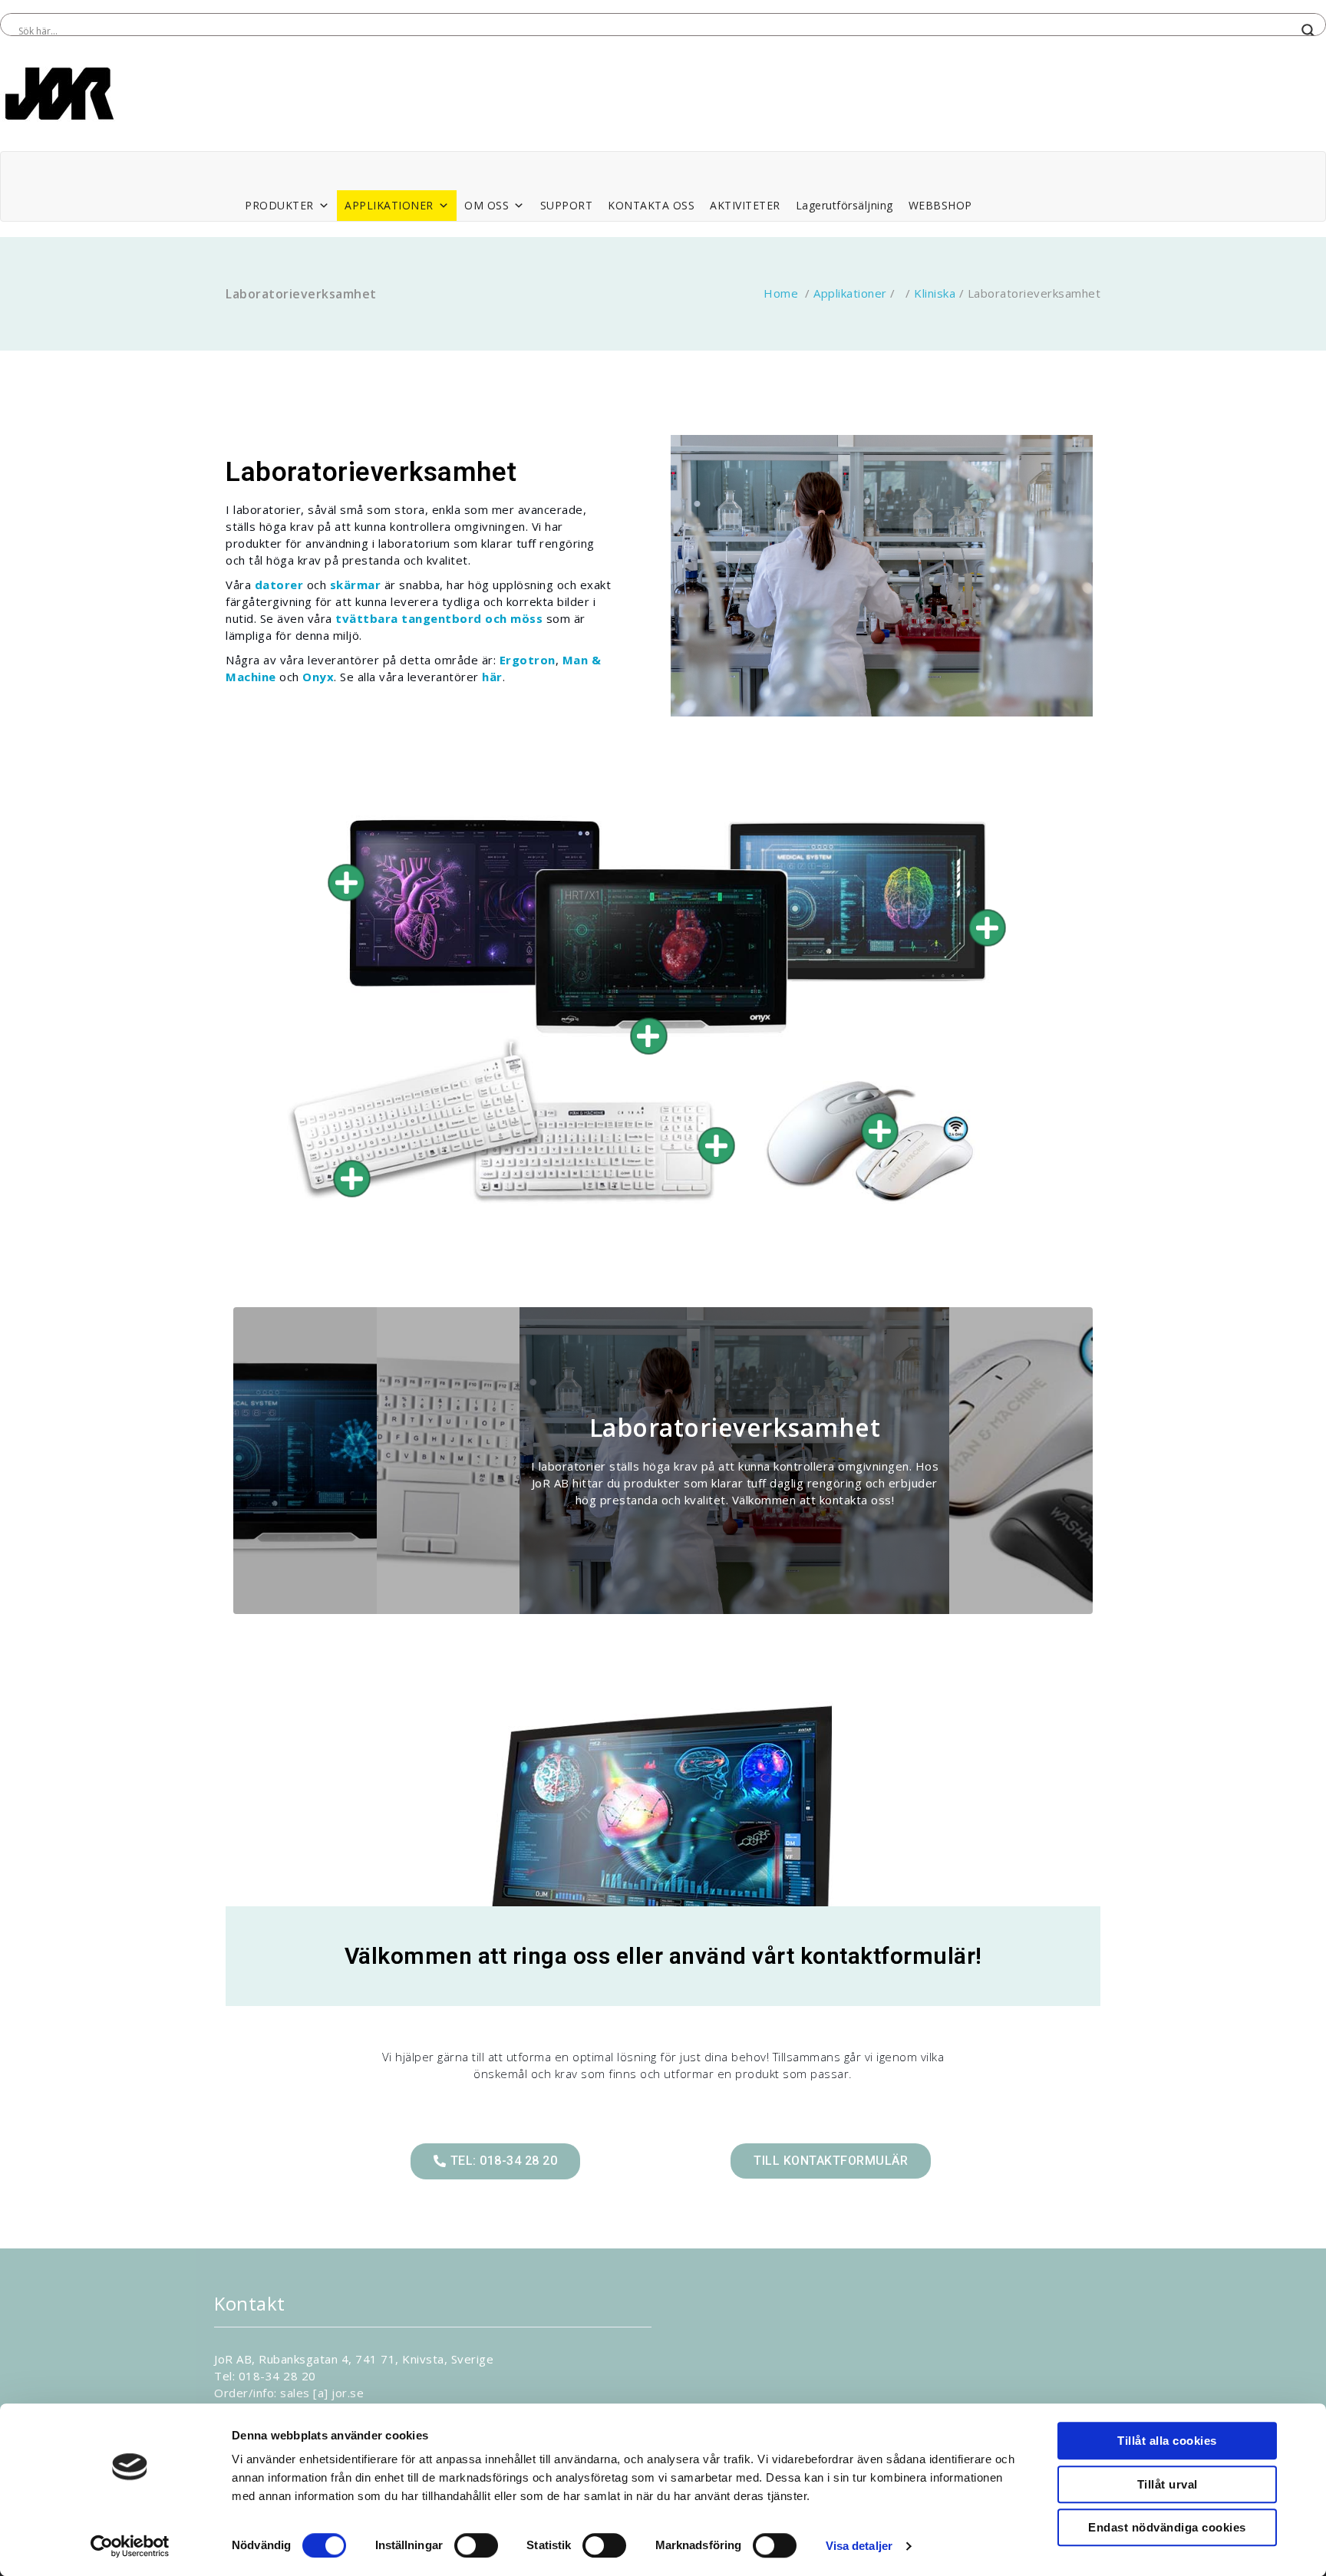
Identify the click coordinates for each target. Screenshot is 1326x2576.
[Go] (346, 883)
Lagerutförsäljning (844, 205)
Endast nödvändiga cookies (1167, 2527)
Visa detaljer (859, 2546)
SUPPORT (567, 205)
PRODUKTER (279, 205)
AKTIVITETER (745, 205)
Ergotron (528, 660)
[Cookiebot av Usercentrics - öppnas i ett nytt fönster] (130, 2546)
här (492, 677)
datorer (279, 585)
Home (781, 293)
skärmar (356, 585)
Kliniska (935, 293)
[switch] (476, 2545)
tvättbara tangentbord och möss (439, 618)
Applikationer (850, 293)
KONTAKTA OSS (651, 205)
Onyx (318, 677)
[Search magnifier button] (1308, 31)
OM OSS (487, 205)
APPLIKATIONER (389, 205)
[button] (495, 2161)
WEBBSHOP (940, 205)
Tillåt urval (1168, 2484)
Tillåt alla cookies (1167, 2441)
